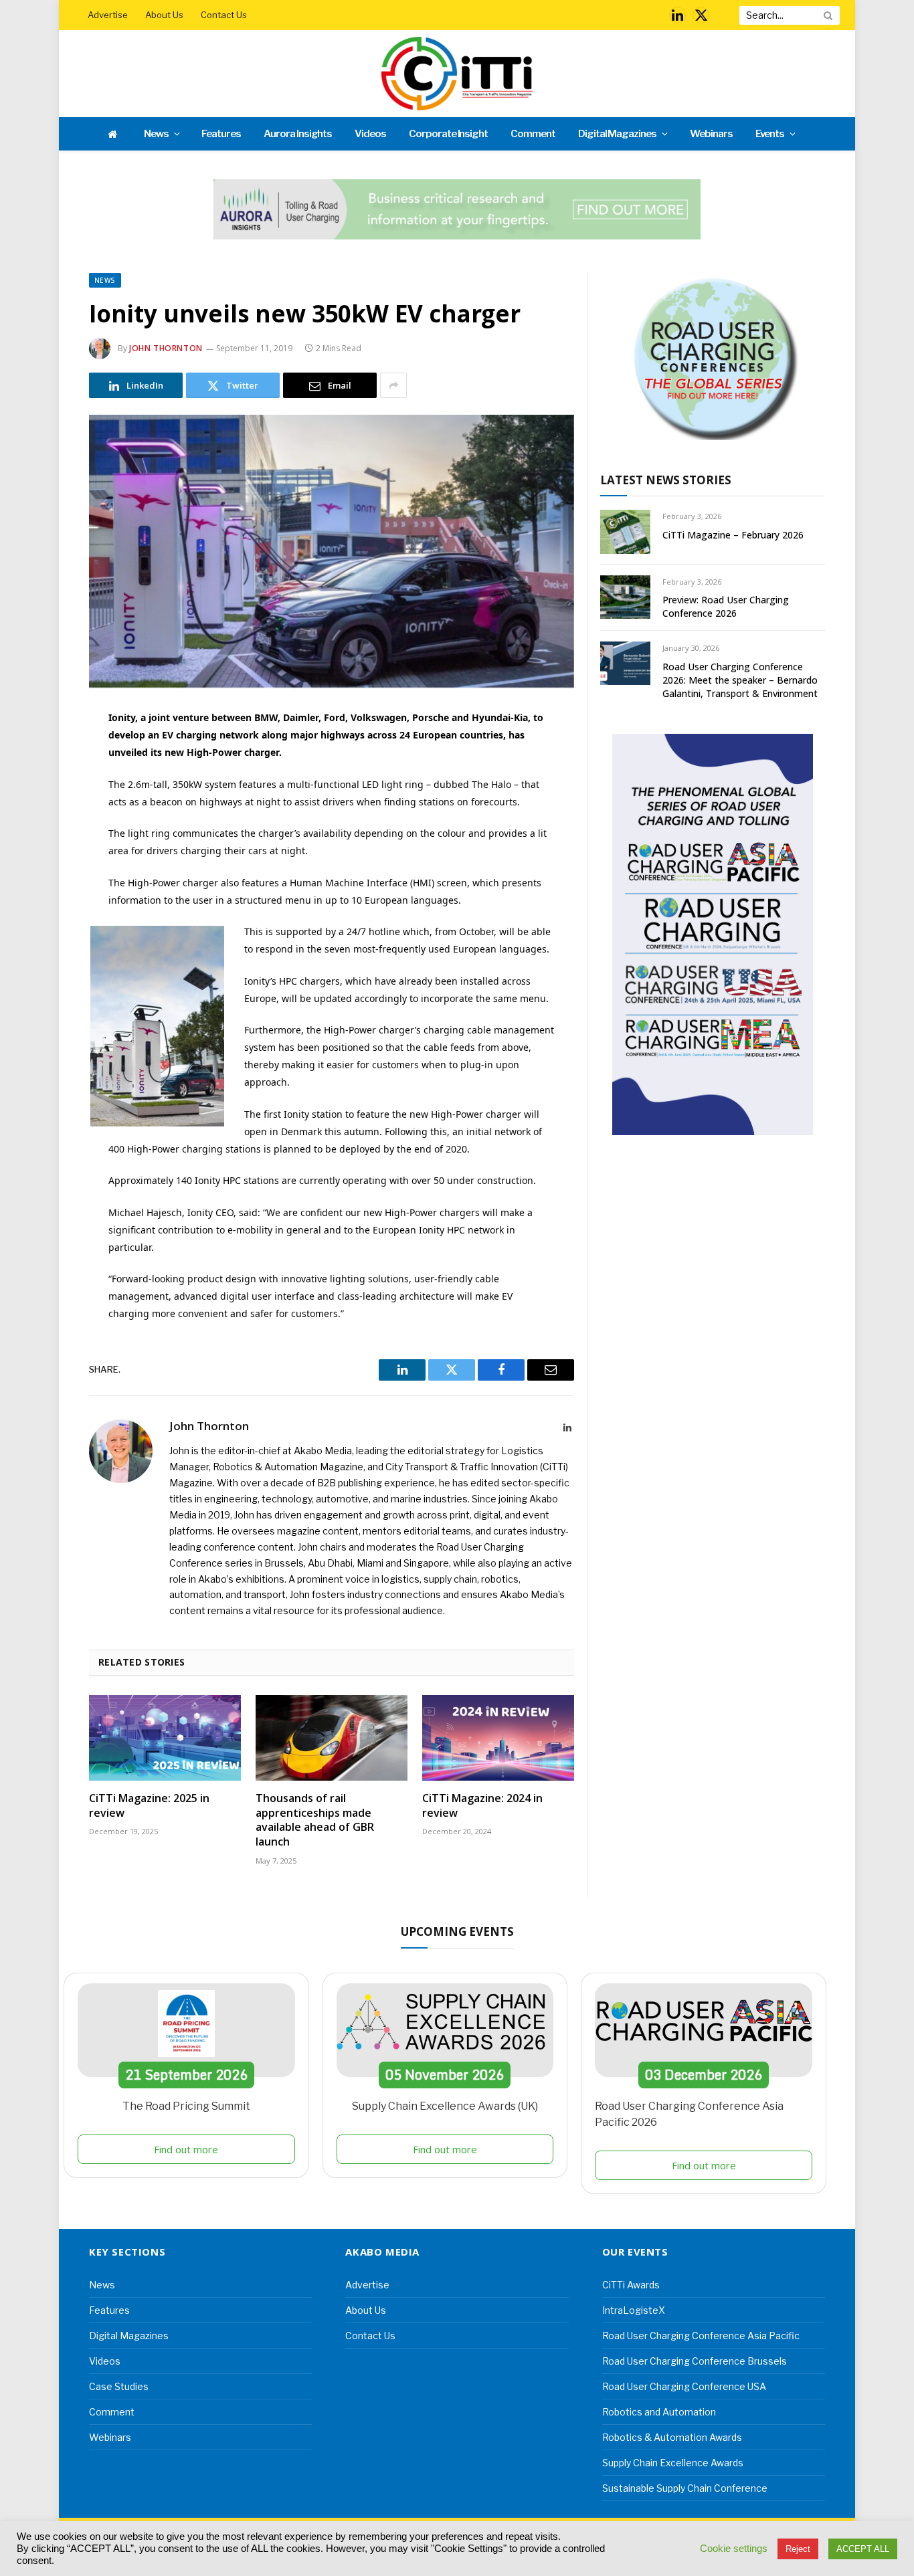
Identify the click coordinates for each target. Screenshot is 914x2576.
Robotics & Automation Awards (672, 2437)
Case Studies (119, 2386)
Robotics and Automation (659, 2412)
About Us (164, 15)
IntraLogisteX (634, 2310)
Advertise (108, 15)
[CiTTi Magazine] (457, 74)
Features (221, 134)
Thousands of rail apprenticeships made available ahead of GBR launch (315, 1820)
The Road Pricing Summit (186, 2106)
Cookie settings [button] (734, 2549)
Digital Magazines (617, 134)
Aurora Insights (298, 134)
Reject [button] (798, 2549)
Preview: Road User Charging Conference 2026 (726, 606)
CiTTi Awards (631, 2285)
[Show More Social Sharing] (393, 385)
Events (770, 134)
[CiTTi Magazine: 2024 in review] (498, 1738)
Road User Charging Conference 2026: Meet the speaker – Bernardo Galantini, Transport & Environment (740, 680)
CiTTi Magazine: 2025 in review (149, 1806)
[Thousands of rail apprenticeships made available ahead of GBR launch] (332, 1738)
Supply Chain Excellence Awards (673, 2463)
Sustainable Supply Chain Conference (685, 2488)
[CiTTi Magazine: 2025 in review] (165, 1738)
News (156, 134)
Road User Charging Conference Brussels (695, 2361)
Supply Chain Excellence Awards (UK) (445, 2106)
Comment (533, 134)
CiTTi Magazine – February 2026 (733, 535)
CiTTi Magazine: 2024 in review (482, 1806)
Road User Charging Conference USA (684, 2386)
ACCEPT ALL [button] (863, 2549)
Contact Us (224, 15)
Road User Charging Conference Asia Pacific (701, 2336)
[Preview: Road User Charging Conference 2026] (625, 597)
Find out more (186, 2149)
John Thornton (166, 348)
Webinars (711, 134)
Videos (370, 134)
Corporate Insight (448, 134)
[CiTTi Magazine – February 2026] (625, 531)
